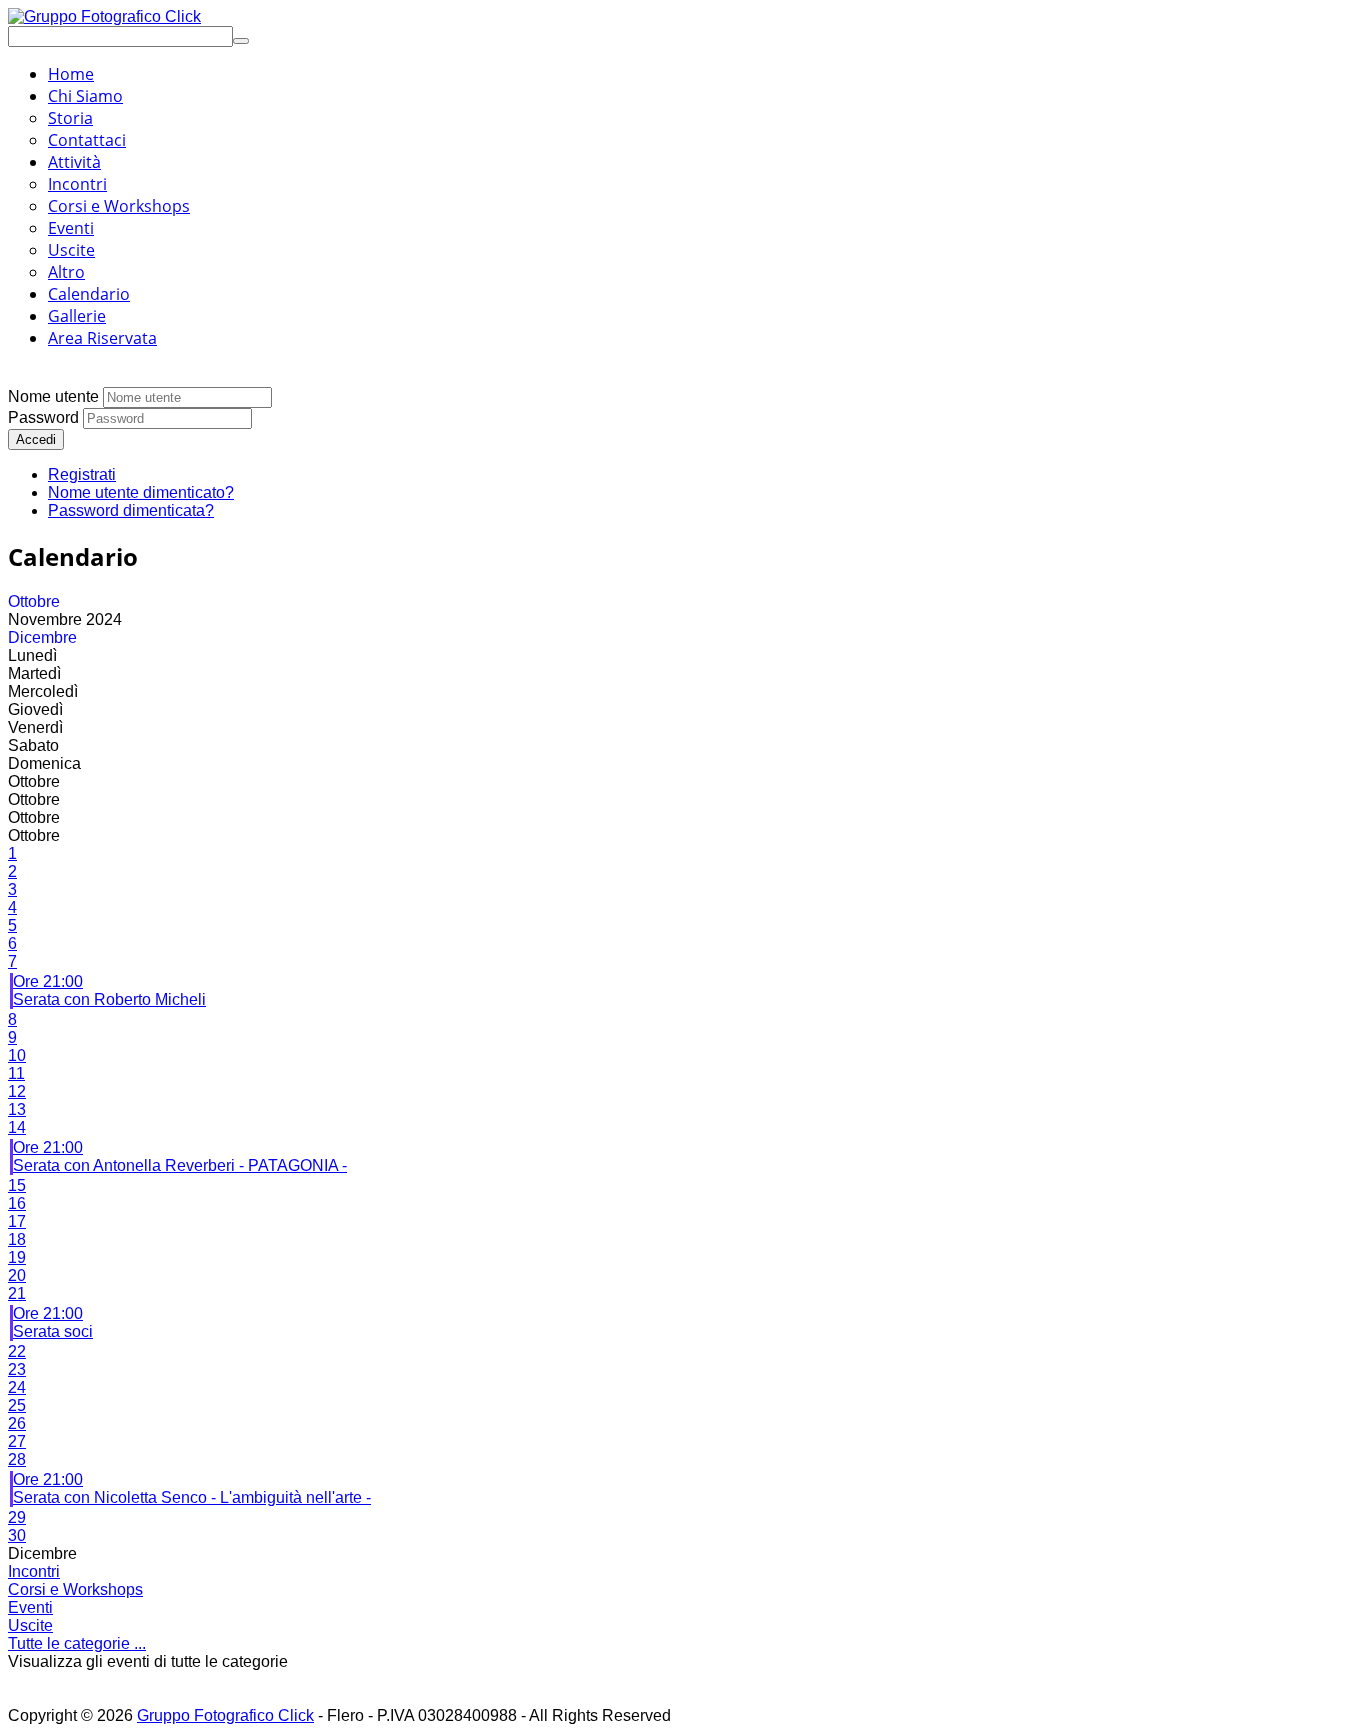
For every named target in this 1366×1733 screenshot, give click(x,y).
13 (17, 1109)
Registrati (82, 474)
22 (17, 1351)
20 (17, 1275)
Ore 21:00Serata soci (53, 1322)
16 (17, 1203)
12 (17, 1091)
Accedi (36, 439)
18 (17, 1239)
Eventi (30, 1607)
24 (17, 1387)
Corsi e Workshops (75, 1589)
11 (16, 1073)
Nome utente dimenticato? (141, 492)
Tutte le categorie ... (77, 1643)
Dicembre (42, 637)
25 (17, 1405)
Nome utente (53, 396)
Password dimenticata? (131, 510)
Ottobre (34, 601)
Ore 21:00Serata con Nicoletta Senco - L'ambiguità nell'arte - (192, 1488)
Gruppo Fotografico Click (225, 1715)
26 (17, 1423)
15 (17, 1185)
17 (17, 1221)
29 (17, 1517)
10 (17, 1055)
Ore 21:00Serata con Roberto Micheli (109, 990)
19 (17, 1257)
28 (17, 1459)
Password (43, 417)
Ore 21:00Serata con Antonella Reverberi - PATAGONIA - (180, 1156)
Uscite (30, 1625)
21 (17, 1293)
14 (17, 1127)
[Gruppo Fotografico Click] (104, 16)
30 (17, 1535)
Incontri (34, 1571)
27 (17, 1441)
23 (17, 1369)
